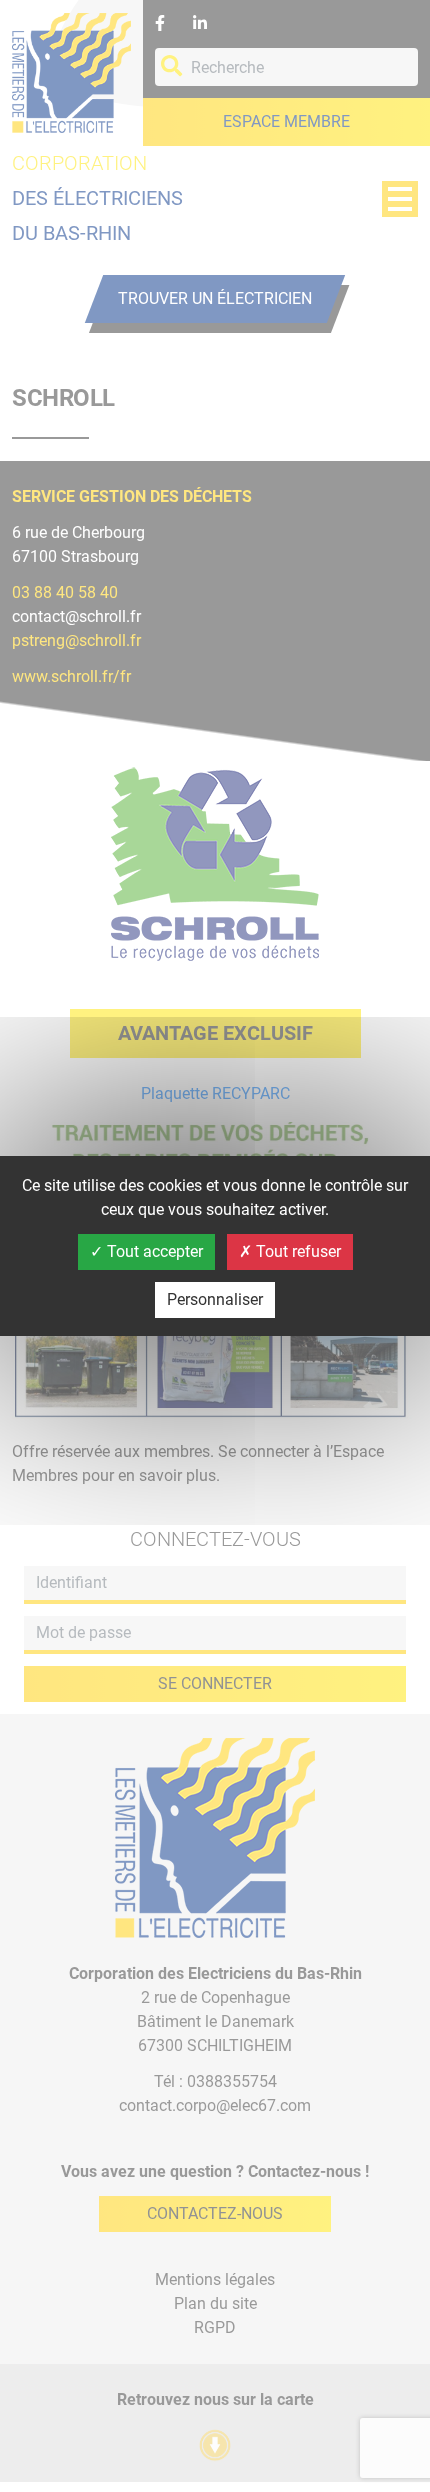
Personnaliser (215, 1299)
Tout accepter (153, 1251)
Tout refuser (296, 1251)
